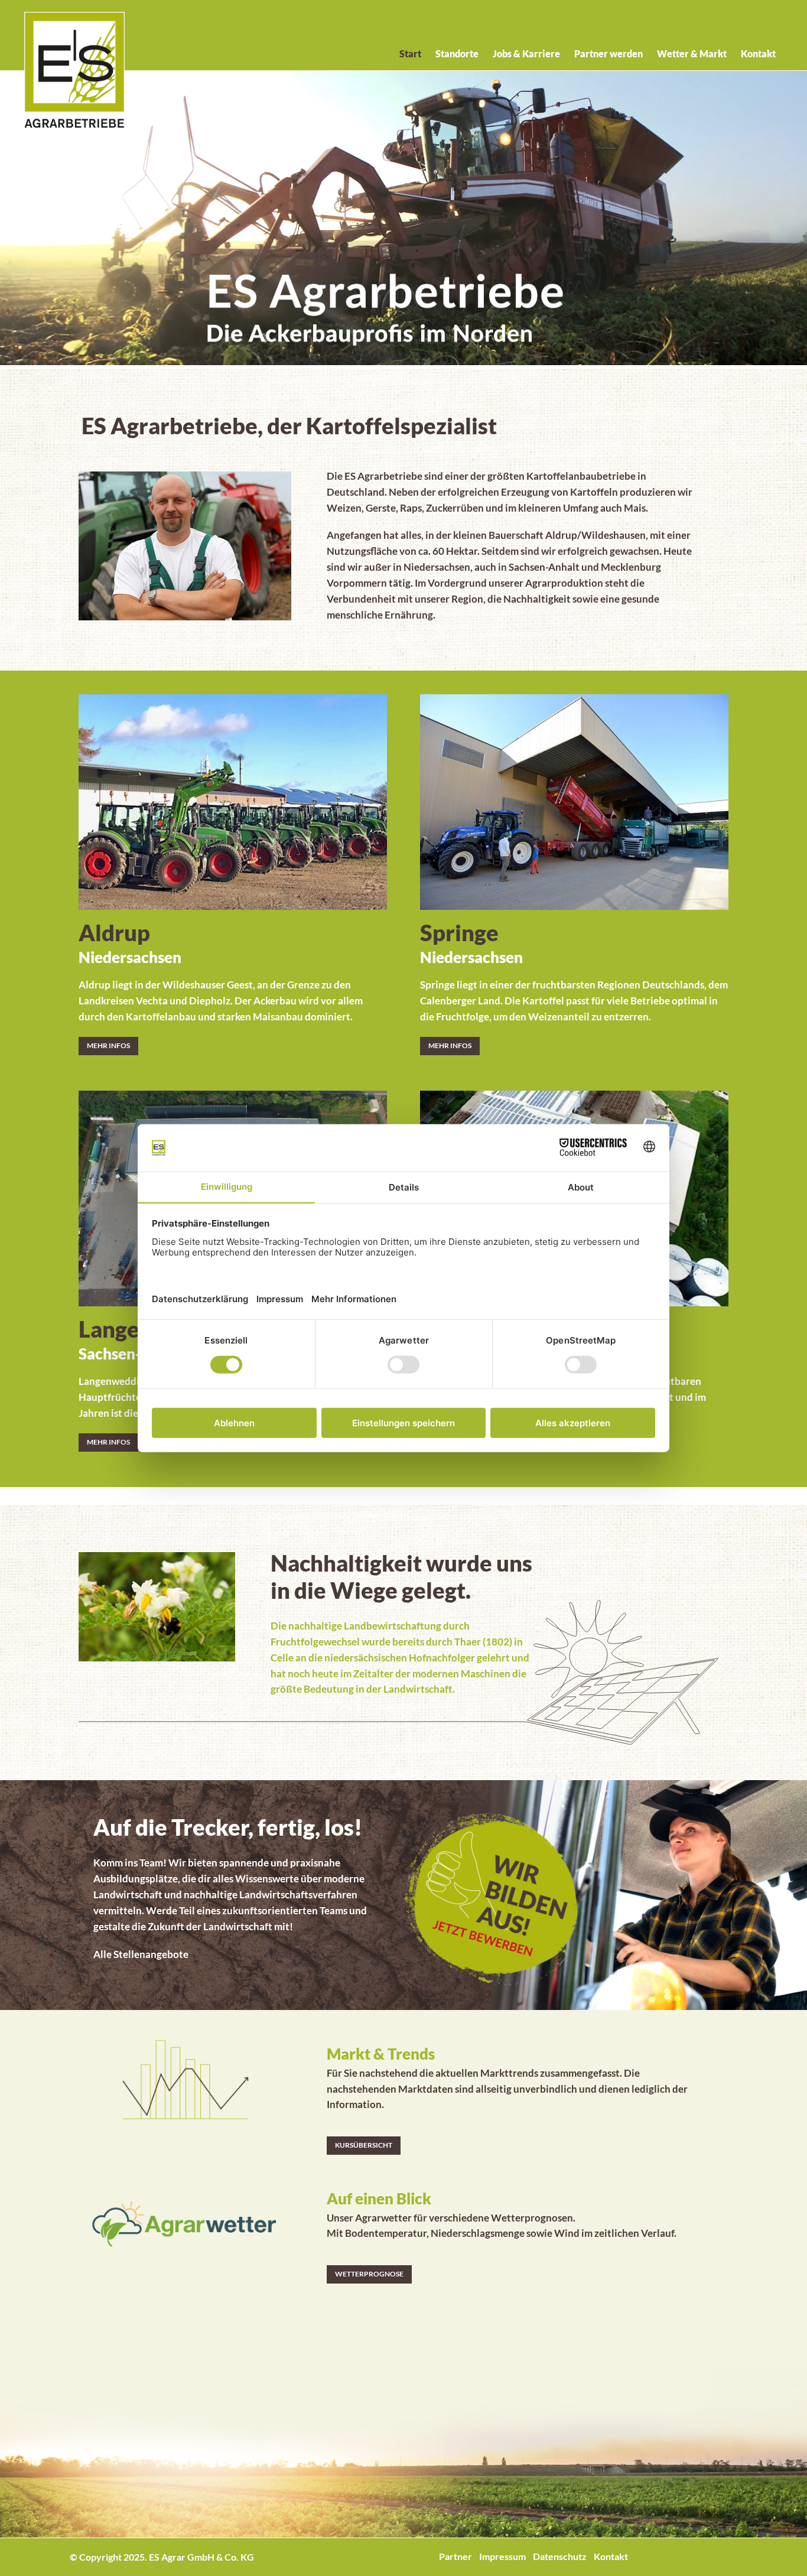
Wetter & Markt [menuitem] (692, 53)
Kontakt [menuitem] (758, 53)
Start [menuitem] (410, 53)
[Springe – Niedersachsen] (574, 794)
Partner (455, 2556)
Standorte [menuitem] (457, 53)
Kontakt (611, 2556)
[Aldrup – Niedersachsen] (233, 794)
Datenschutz (560, 2556)
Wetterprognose (369, 2274)
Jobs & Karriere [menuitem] (526, 53)
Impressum (502, 2556)
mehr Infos (108, 1045)
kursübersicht (364, 2145)
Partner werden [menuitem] (608, 53)
